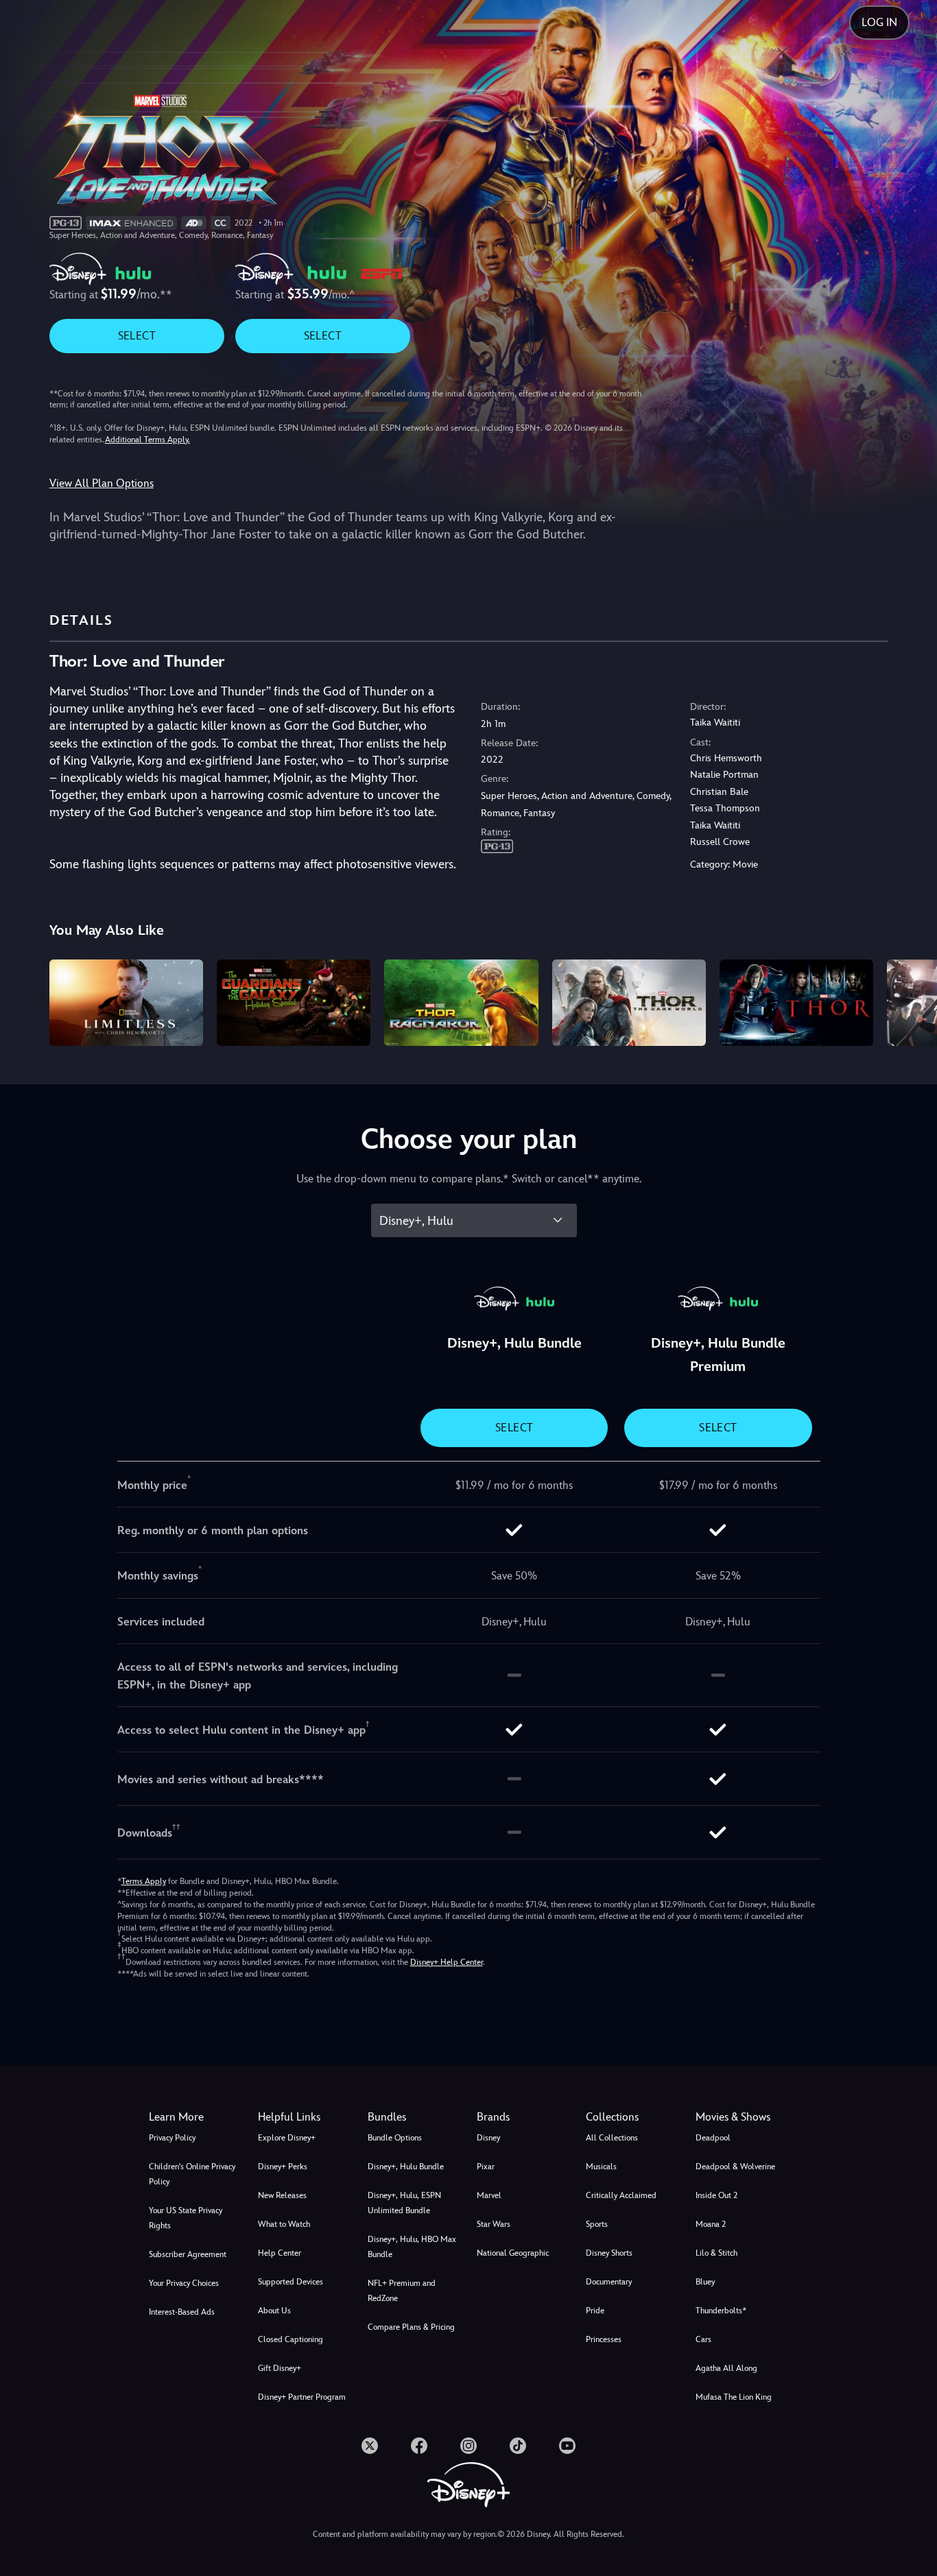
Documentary (609, 2282)
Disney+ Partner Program (302, 2397)
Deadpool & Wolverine (735, 2167)
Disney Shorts (609, 2253)
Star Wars (494, 2224)
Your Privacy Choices (184, 2283)
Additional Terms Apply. (147, 440)
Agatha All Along (726, 2368)
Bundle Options (395, 2138)
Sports (597, 2224)
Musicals (601, 2167)
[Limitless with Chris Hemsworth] (126, 1003)
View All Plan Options (102, 483)
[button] (304, 2117)
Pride (595, 2311)
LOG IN (879, 22)
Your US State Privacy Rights (186, 2218)
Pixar (486, 2167)
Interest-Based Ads (182, 2312)
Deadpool (713, 2138)
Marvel (489, 2195)
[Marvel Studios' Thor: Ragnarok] (461, 1003)
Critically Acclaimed (621, 2195)
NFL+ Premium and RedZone (402, 2291)
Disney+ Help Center (447, 1962)
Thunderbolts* (721, 2311)
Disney (488, 2138)
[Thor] (796, 1003)
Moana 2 (711, 2224)
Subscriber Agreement (188, 2254)
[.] (370, 2446)
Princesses (604, 2339)
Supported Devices (290, 2282)
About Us (274, 2311)
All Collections (612, 2138)
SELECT (137, 336)
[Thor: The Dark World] (629, 1003)
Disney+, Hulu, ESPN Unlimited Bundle (404, 2203)
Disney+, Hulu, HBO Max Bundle (412, 2247)
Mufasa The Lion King (734, 2397)
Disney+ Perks (283, 2167)
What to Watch (284, 2224)
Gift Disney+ (280, 2368)
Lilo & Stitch (716, 2253)
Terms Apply (144, 1881)
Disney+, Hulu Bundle (406, 2167)
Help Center (280, 2253)
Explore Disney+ (287, 2138)
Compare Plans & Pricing (411, 2327)
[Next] (911, 1001)
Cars (703, 2339)
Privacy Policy (172, 2138)
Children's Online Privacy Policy (192, 2174)
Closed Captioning (290, 2339)
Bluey (705, 2282)
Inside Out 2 (716, 2195)
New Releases (282, 2195)
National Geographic (513, 2253)
